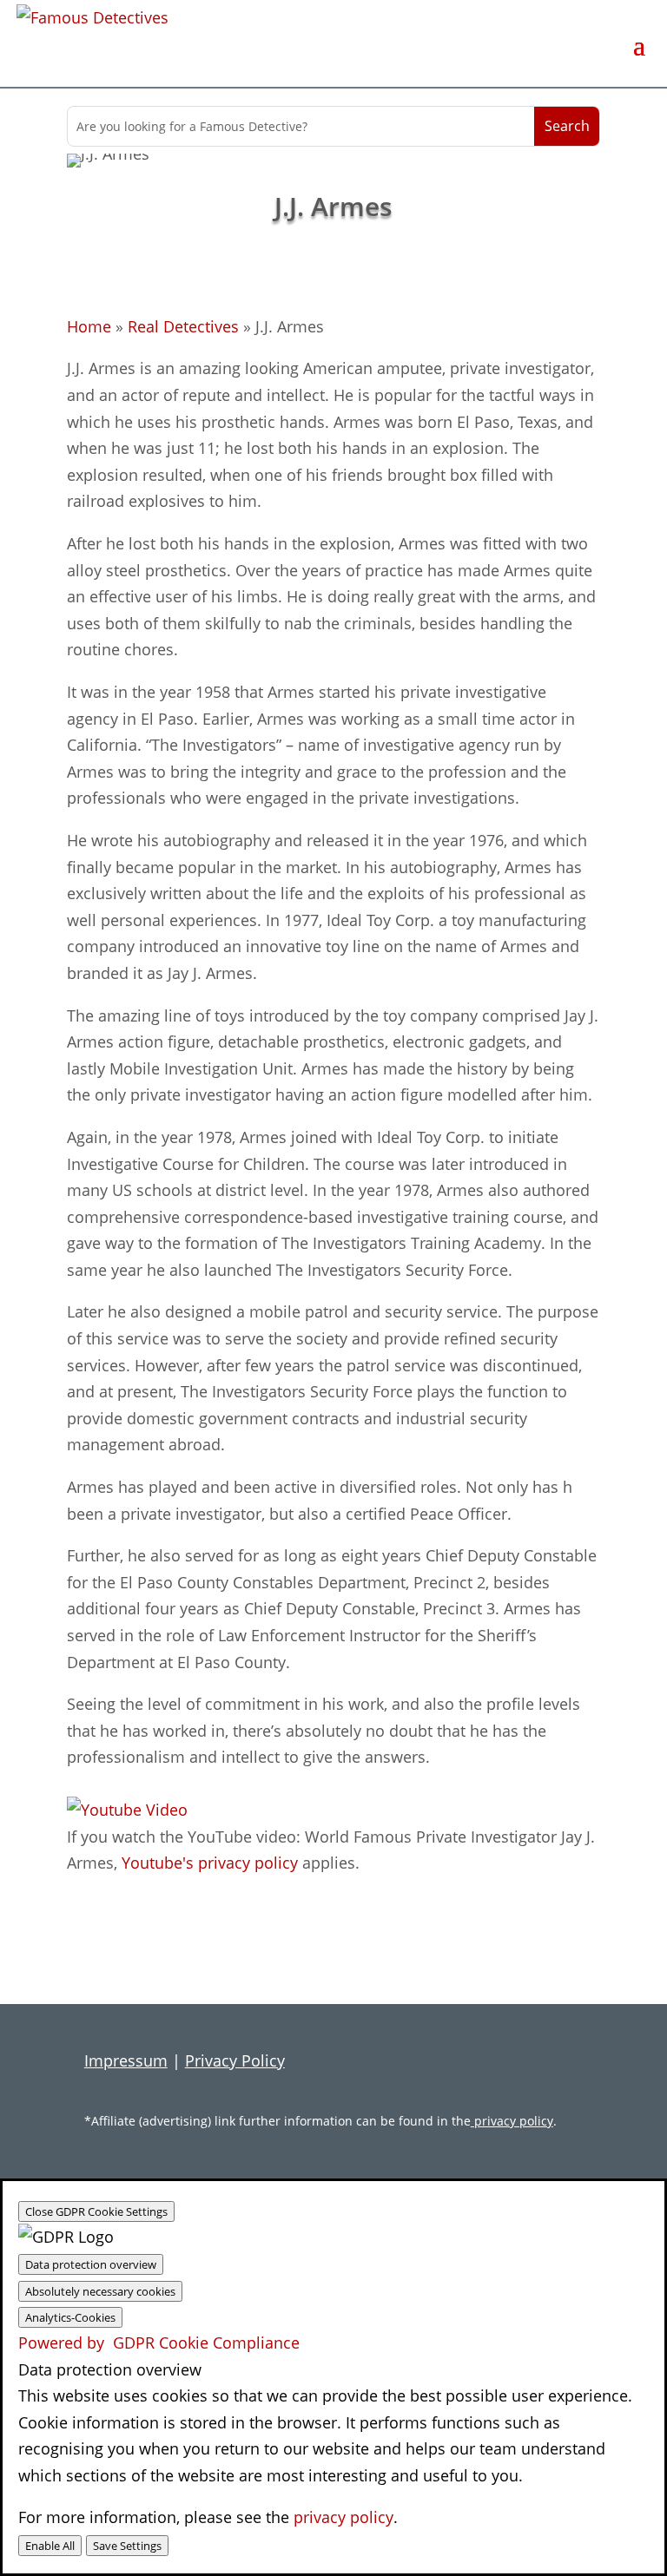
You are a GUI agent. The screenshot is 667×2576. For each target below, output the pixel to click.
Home (89, 326)
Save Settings (127, 2546)
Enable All (50, 2546)
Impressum (126, 2060)
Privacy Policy (235, 2060)
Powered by (159, 2343)
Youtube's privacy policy (210, 1863)
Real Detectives (183, 326)
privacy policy (512, 2121)
